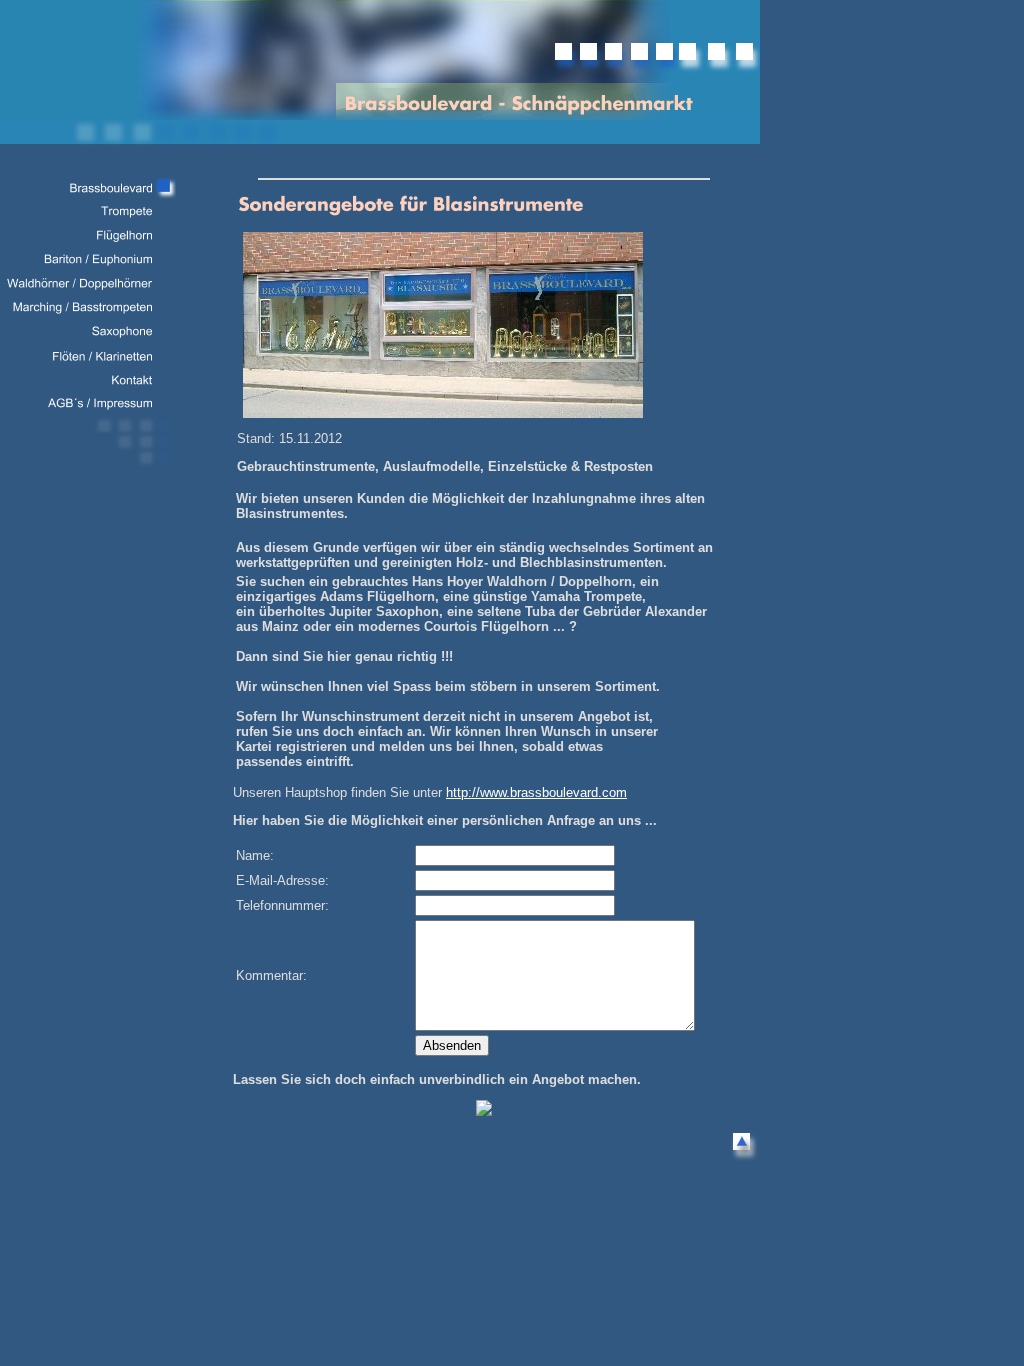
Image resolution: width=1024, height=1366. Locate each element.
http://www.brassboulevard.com (536, 792)
